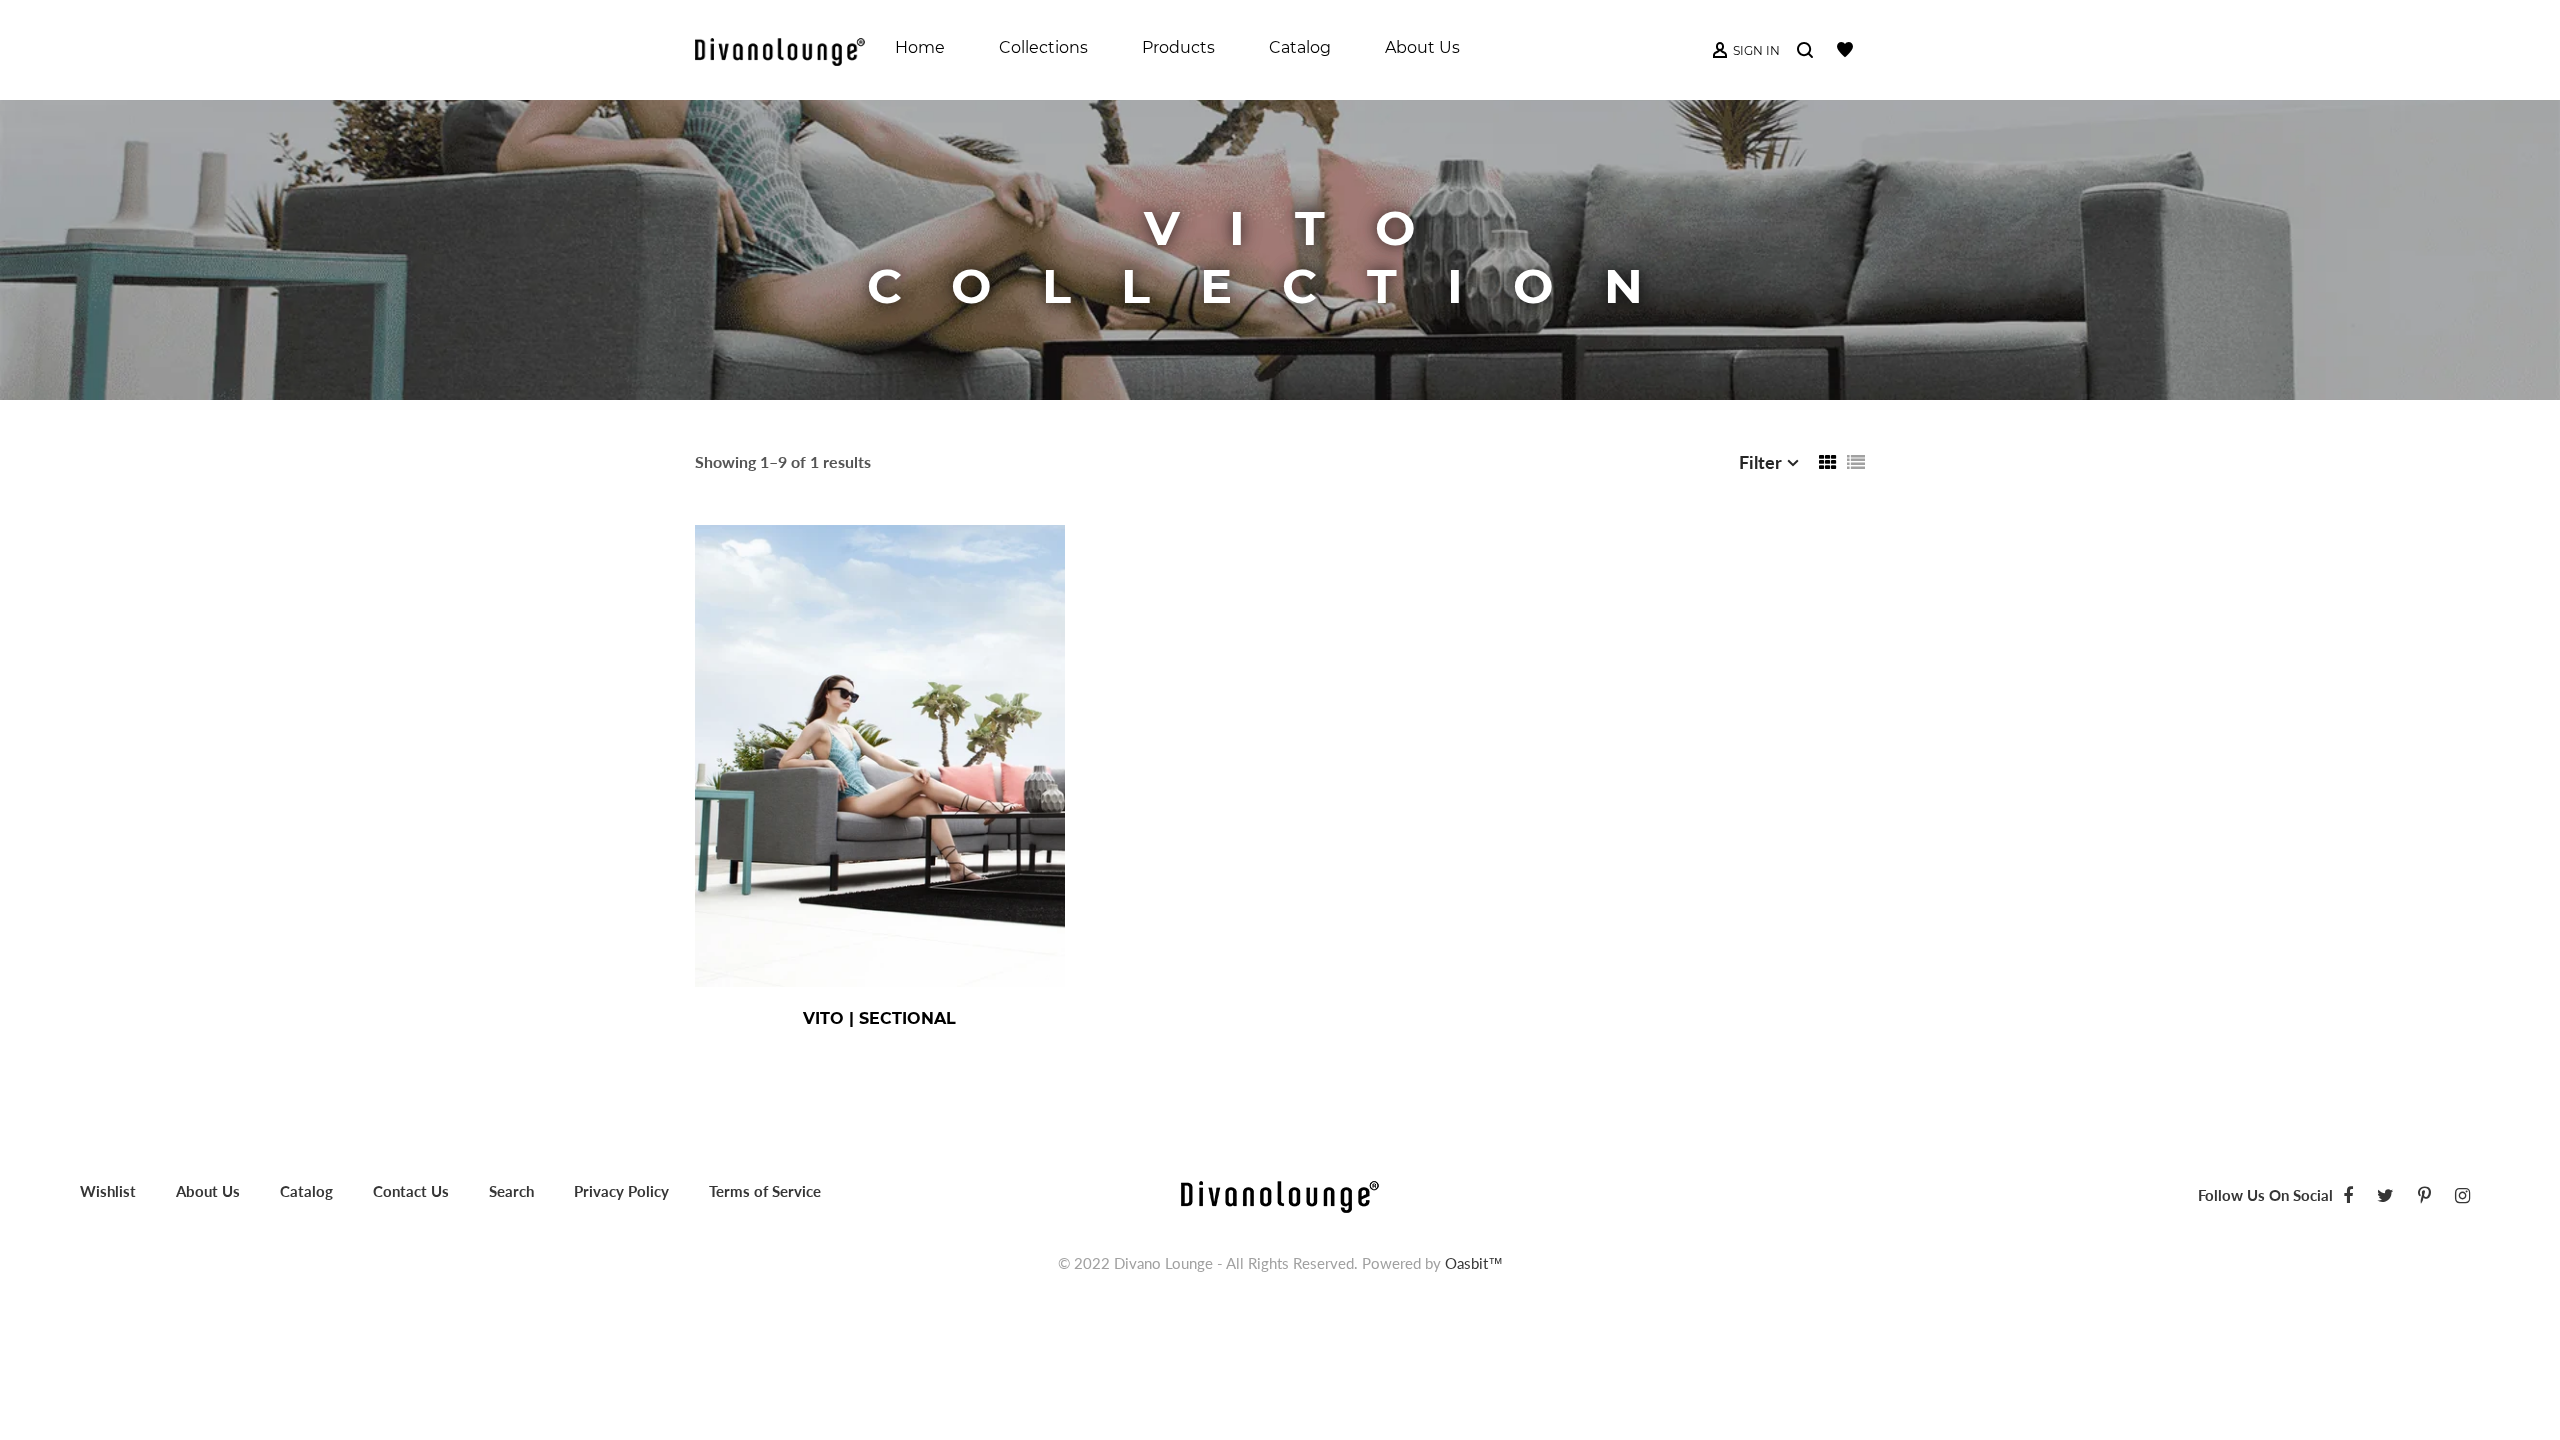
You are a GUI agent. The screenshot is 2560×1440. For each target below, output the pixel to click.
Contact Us (411, 1191)
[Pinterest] (2424, 1195)
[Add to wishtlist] (999, 1019)
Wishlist (108, 1191)
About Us (208, 1191)
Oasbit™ (1474, 1263)
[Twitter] (2385, 1195)
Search (511, 1191)
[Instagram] (2462, 1195)
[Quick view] (945, 1019)
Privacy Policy (621, 1191)
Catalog (306, 1191)
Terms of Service (765, 1191)
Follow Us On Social (2265, 1195)
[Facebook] (2348, 1195)
